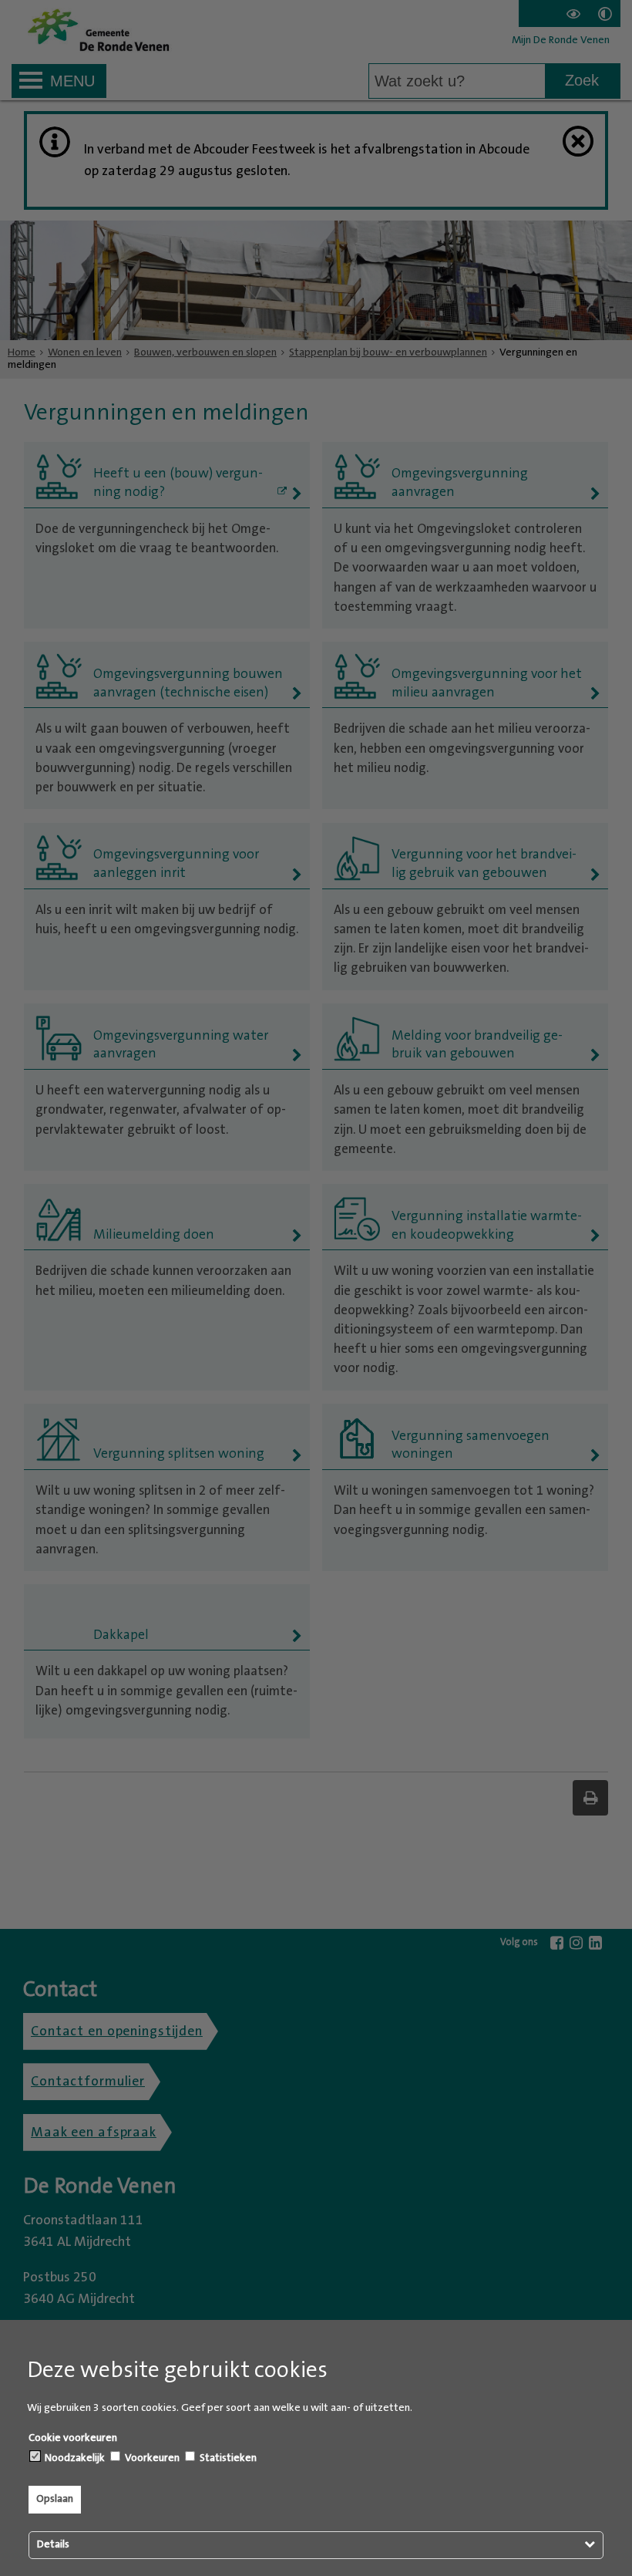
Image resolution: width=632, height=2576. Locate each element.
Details (53, 2544)
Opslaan (55, 2499)
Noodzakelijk (74, 2458)
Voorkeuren (151, 2458)
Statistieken (227, 2458)
